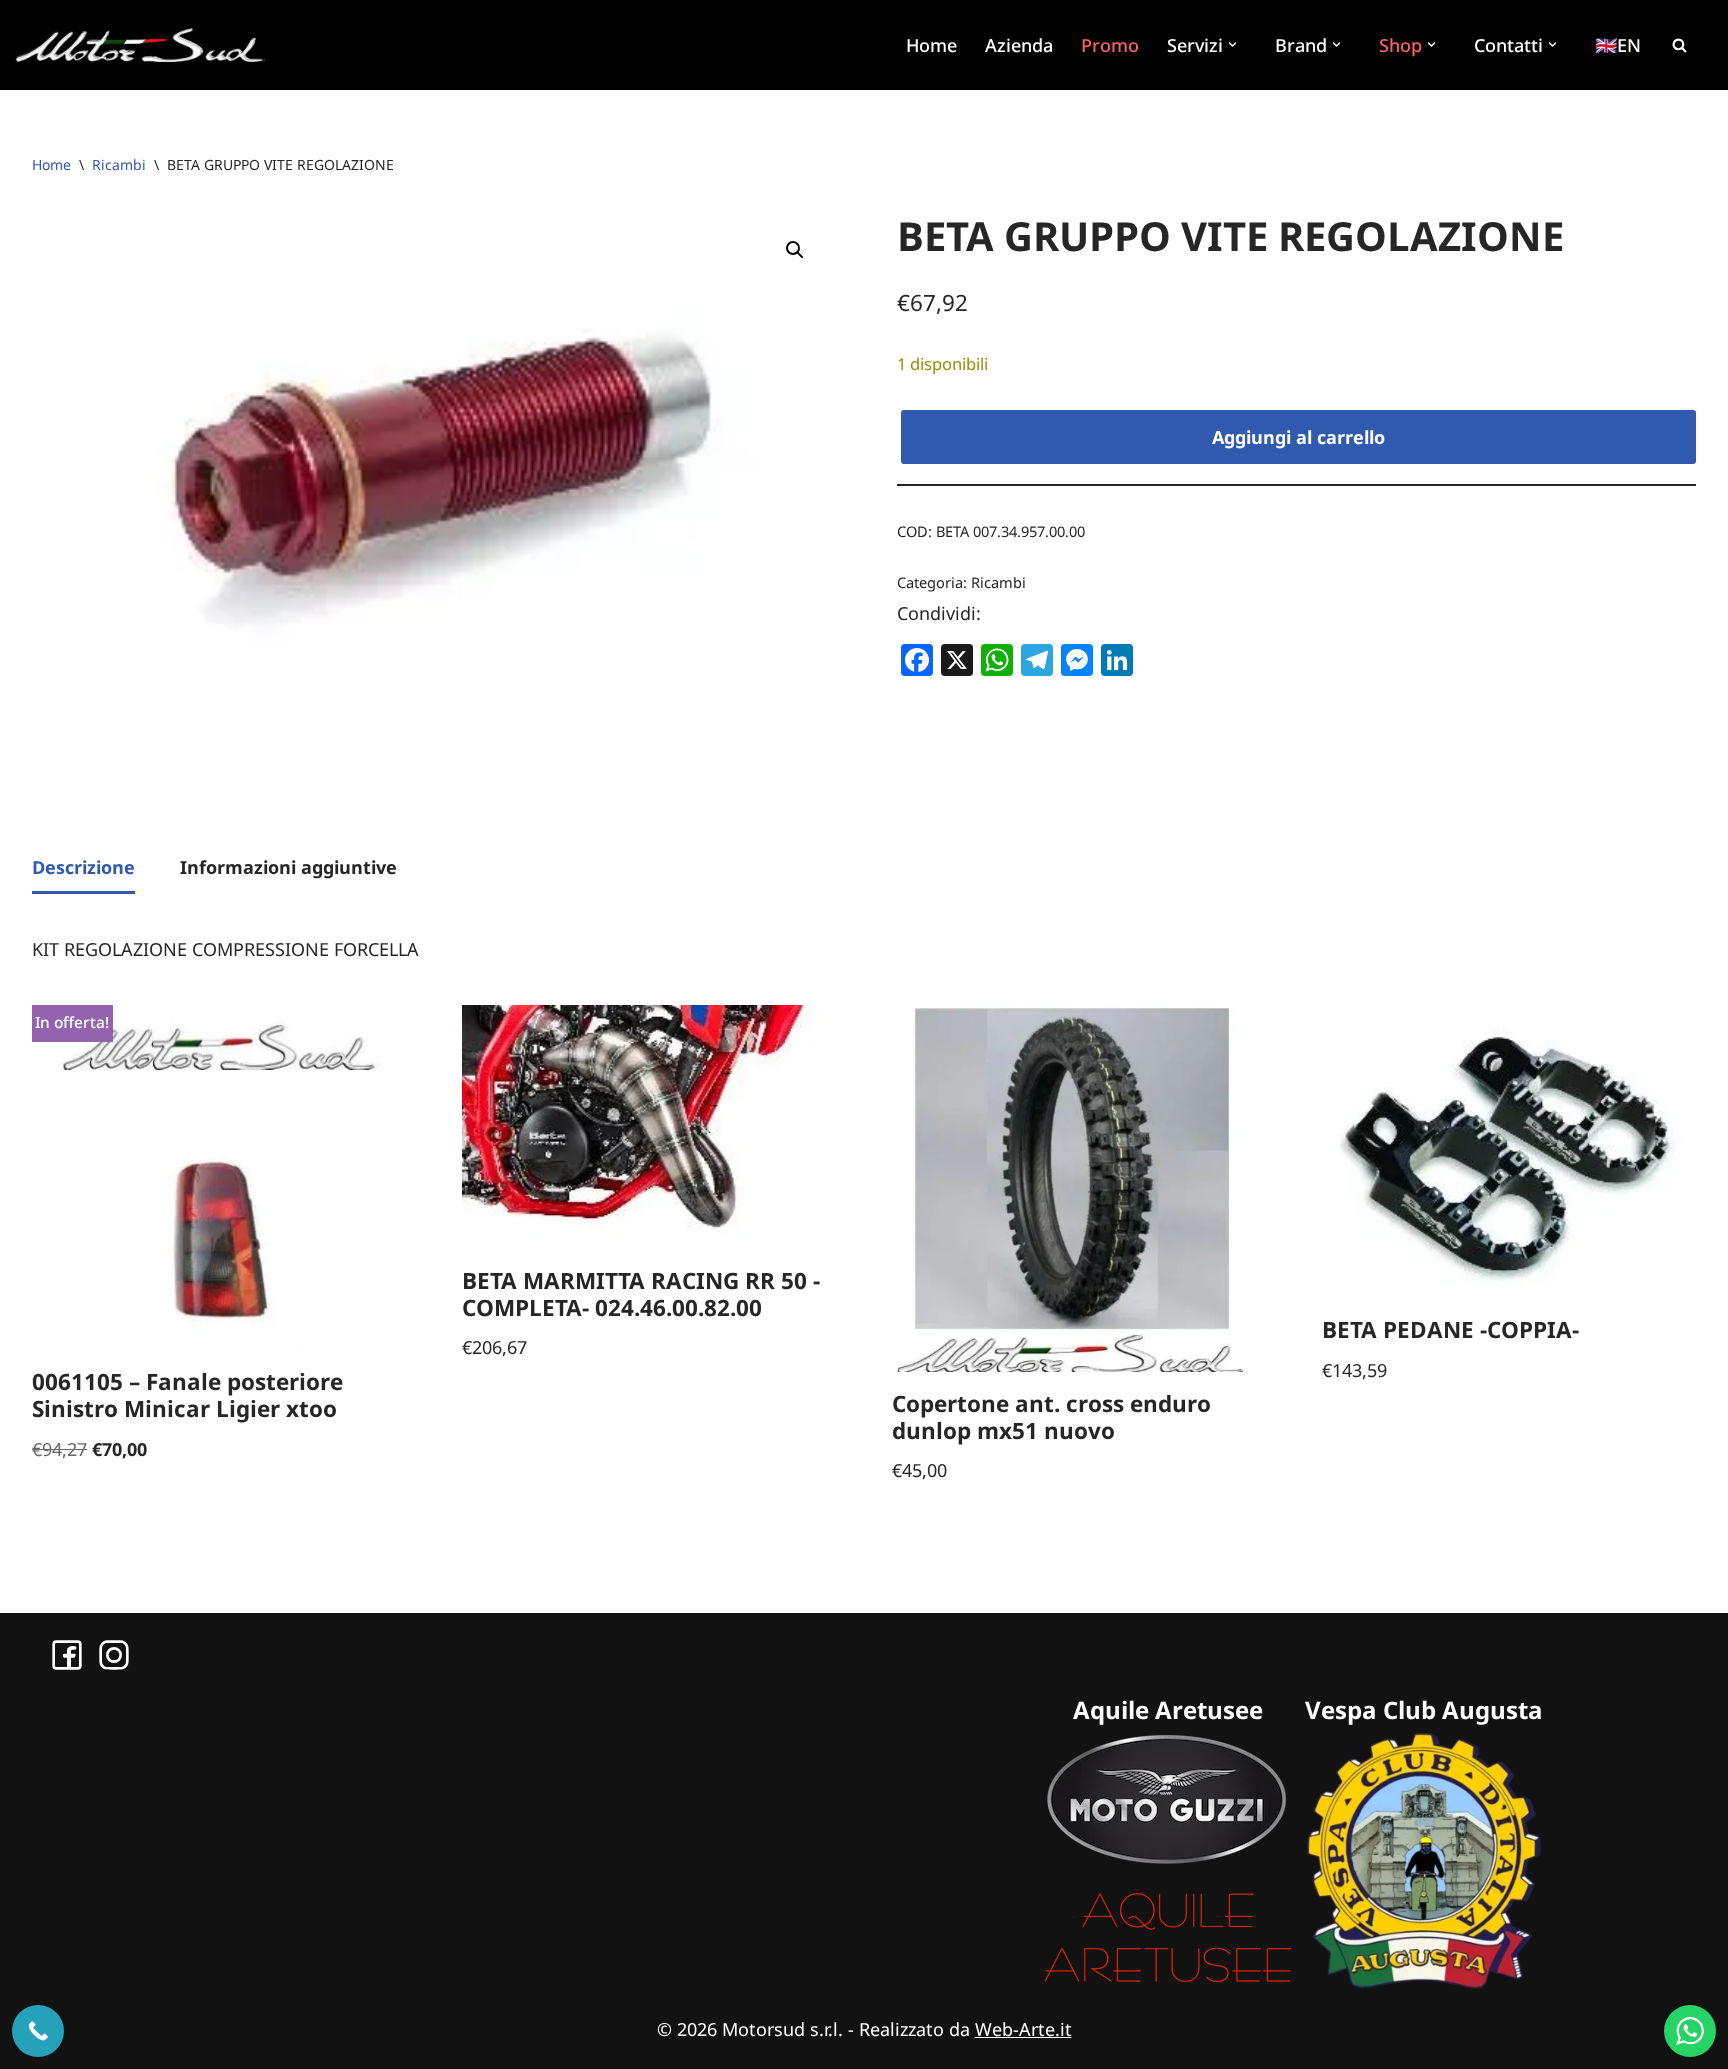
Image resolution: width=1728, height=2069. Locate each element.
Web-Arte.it (1023, 2029)
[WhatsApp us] (1690, 2031)
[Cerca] (1679, 45)
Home (931, 45)
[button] (1235, 44)
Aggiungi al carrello (1298, 437)
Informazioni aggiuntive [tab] (288, 867)
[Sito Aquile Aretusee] (1168, 1982)
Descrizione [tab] (83, 867)
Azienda (1019, 45)
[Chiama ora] (38, 2031)
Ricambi (119, 164)
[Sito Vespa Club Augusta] (1424, 1982)
